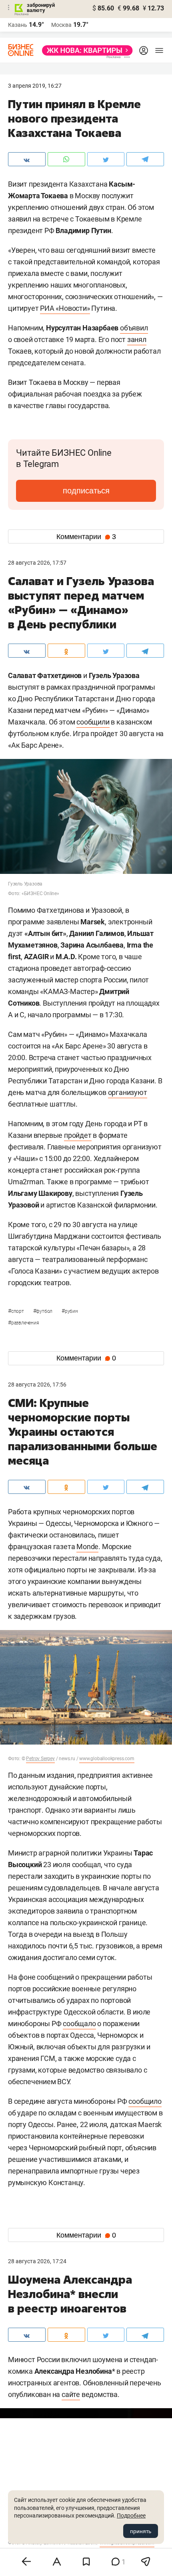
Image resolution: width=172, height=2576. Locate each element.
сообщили (93, 722)
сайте (71, 2394)
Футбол (43, 1311)
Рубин (70, 1311)
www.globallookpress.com (107, 1759)
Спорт (17, 1311)
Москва (61, 25)
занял (137, 339)
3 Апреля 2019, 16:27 (35, 86)
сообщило (145, 2101)
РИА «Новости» (65, 308)
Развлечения (24, 1323)
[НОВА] (85, 50)
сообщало (79, 2024)
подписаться (86, 491)
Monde (87, 1547)
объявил (134, 328)
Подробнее (131, 2516)
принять (141, 2531)
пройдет (78, 1135)
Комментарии (86, 537)
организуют (128, 1092)
